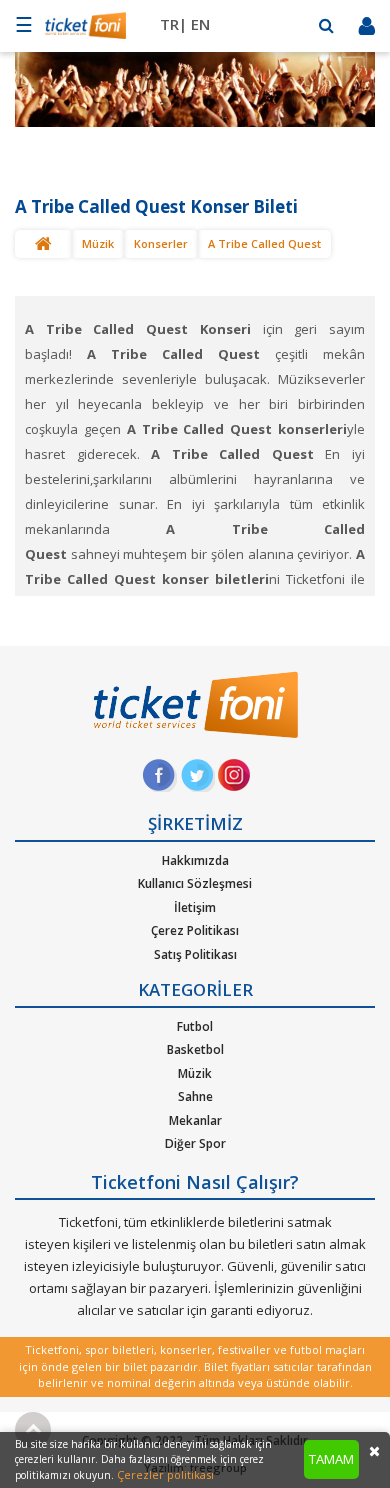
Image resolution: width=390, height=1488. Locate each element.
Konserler (161, 243)
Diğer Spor (195, 1143)
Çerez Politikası (195, 930)
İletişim (195, 907)
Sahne (195, 1096)
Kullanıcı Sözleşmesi (195, 883)
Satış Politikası (195, 954)
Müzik (98, 243)
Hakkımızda (195, 860)
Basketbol (195, 1049)
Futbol (195, 1026)
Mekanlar (195, 1120)
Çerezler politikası (165, 1474)
